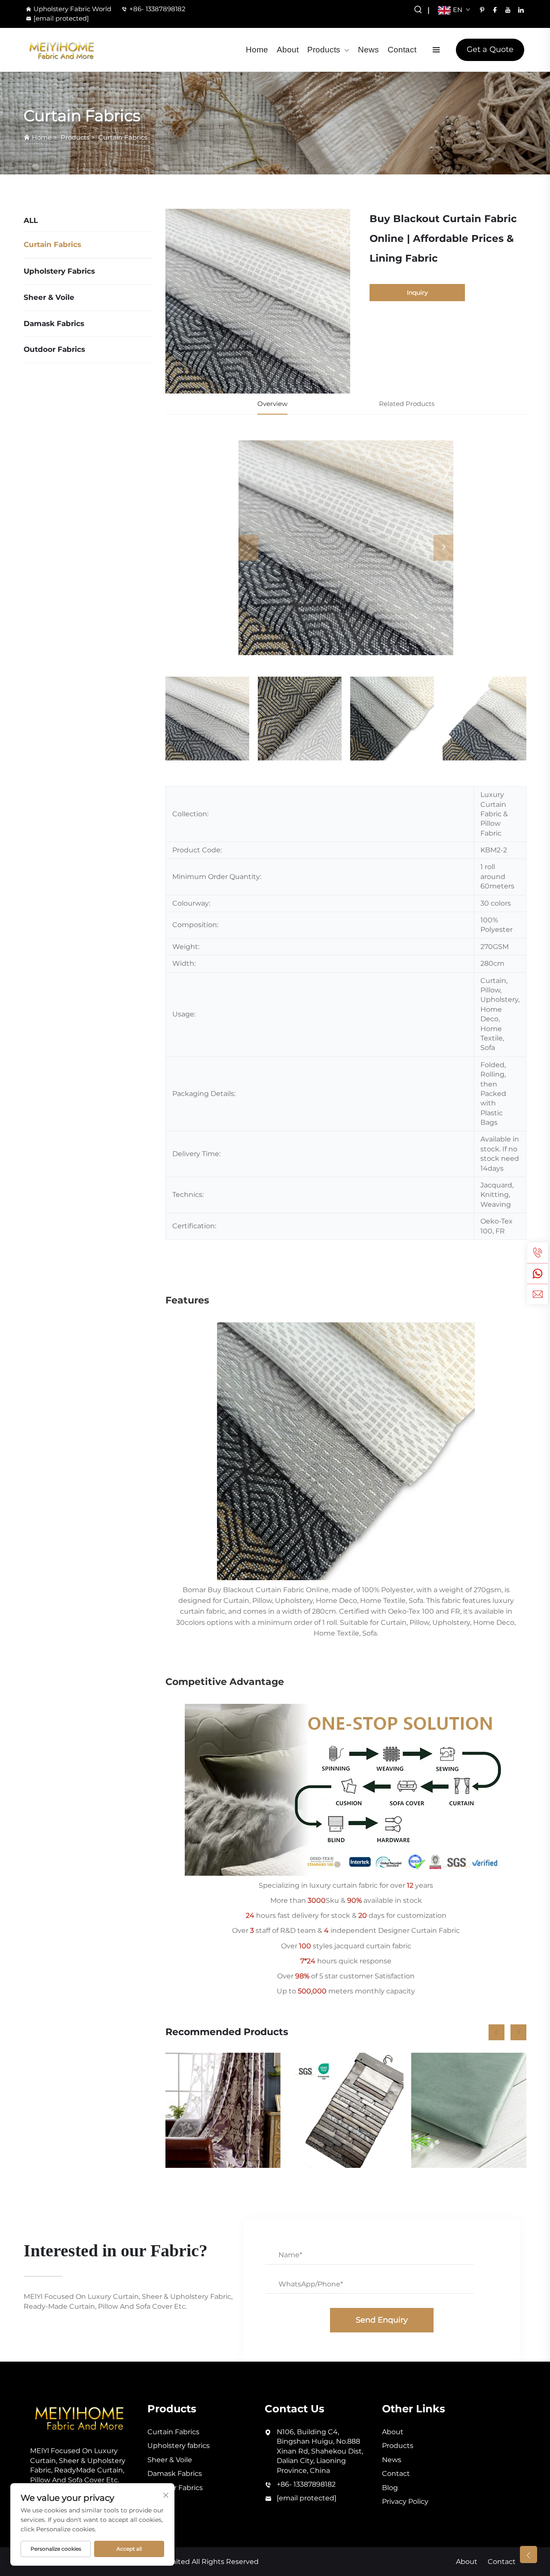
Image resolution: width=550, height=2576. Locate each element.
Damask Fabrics (54, 324)
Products (324, 50)
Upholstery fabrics (59, 271)
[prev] (248, 548)
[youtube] (508, 10)
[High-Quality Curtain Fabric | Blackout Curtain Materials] (346, 2110)
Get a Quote (490, 49)
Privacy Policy (405, 2501)
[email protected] (61, 18)
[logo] (62, 50)
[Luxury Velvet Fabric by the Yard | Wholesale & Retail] (469, 2110)
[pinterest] (482, 10)
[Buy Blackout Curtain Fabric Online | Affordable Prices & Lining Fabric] (346, 548)
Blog (390, 2488)
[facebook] (495, 10)
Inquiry (417, 293)
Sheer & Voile (49, 297)
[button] (497, 2032)
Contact (402, 50)
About (288, 50)
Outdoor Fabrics (54, 349)
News (368, 50)
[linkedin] (521, 10)
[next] (443, 548)
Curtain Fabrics (123, 137)
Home (257, 50)
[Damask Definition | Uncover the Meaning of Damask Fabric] (223, 2110)
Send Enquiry (382, 2320)
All (31, 220)
